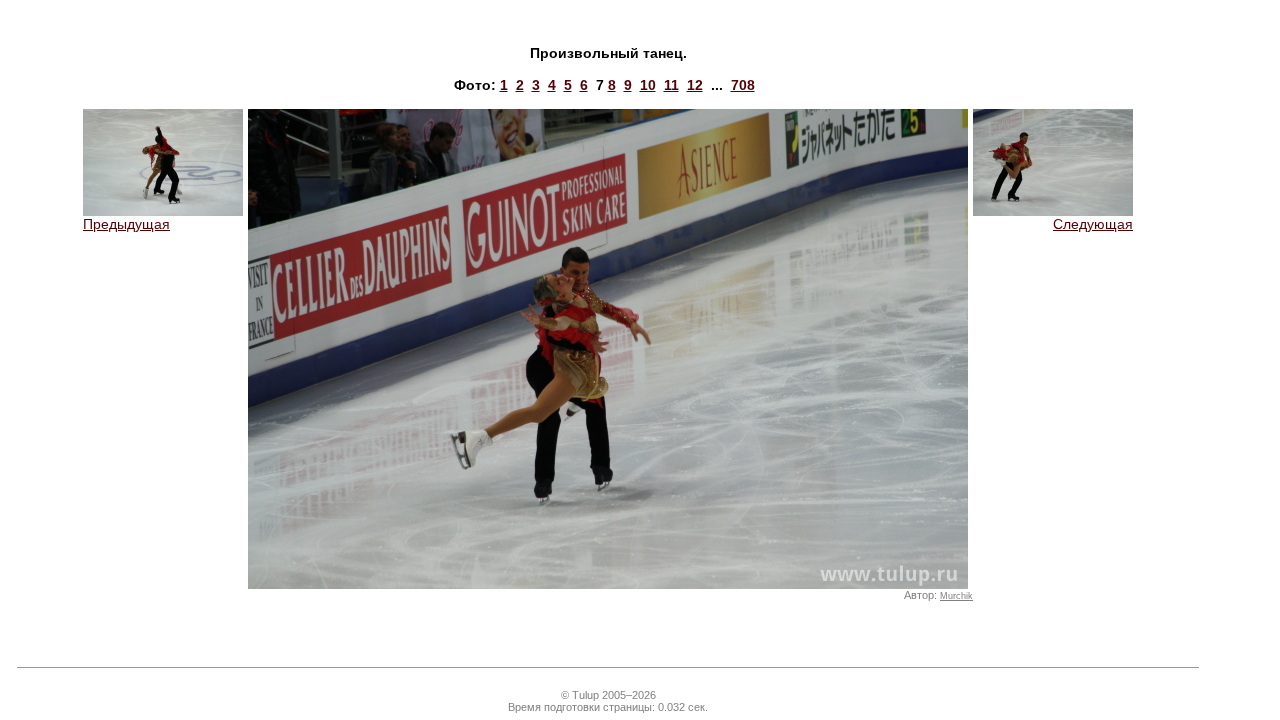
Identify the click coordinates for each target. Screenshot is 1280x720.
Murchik (956, 596)
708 (743, 85)
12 (695, 85)
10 (648, 85)
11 (671, 85)
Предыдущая (126, 224)
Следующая (1093, 224)
